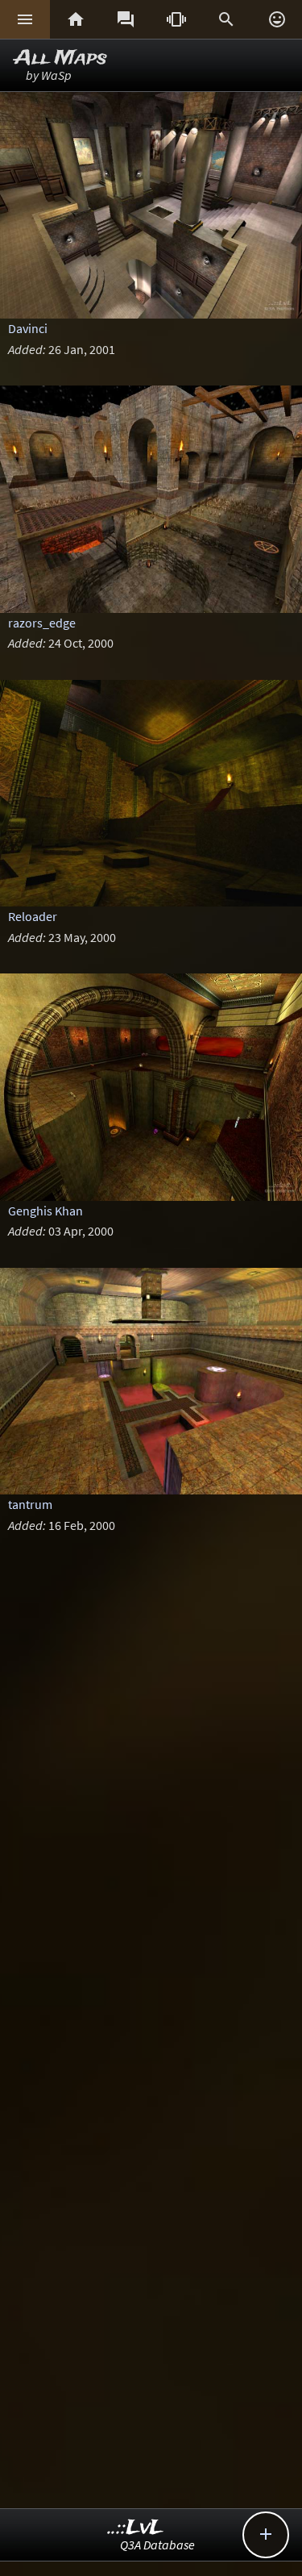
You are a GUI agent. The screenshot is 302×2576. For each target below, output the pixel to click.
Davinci (28, 328)
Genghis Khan (46, 1211)
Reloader (33, 916)
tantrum (30, 1504)
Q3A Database (157, 2545)
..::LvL (136, 2528)
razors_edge (42, 623)
